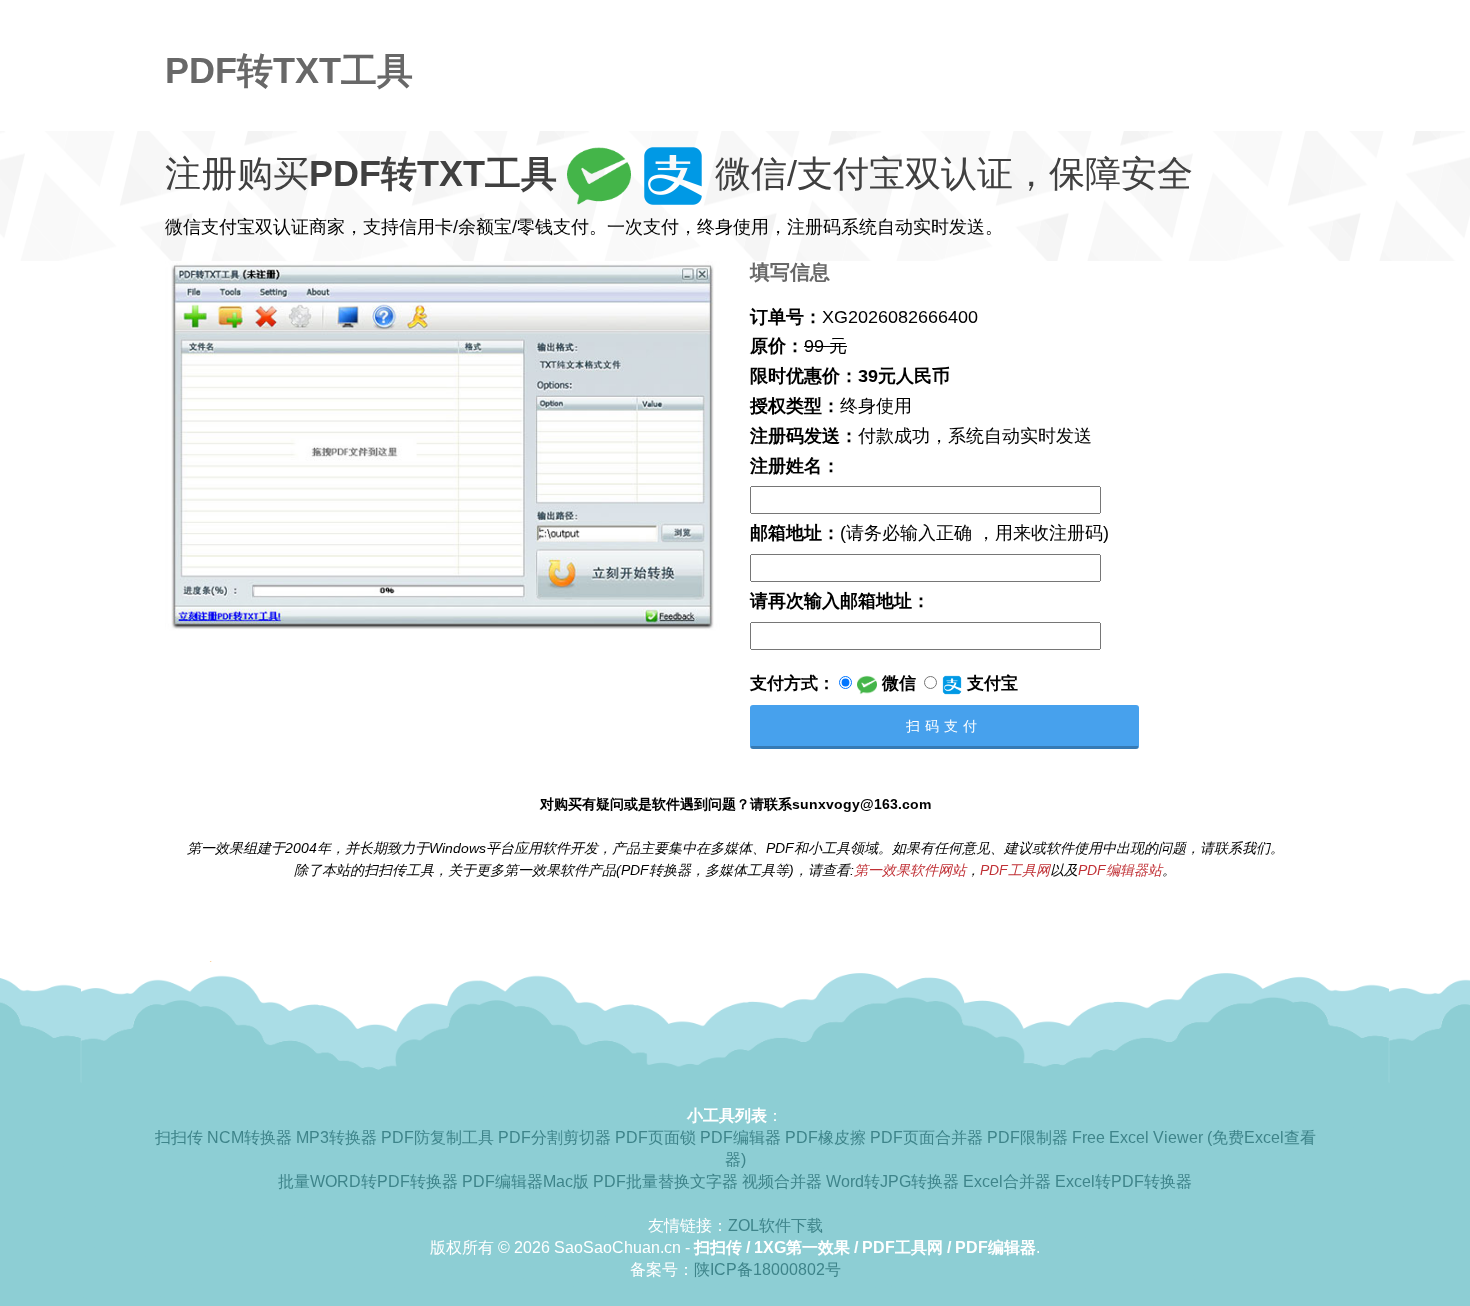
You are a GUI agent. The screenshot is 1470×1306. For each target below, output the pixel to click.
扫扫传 (179, 1137)
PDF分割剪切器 (554, 1137)
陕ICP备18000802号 (767, 1269)
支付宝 (990, 683)
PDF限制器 (1027, 1137)
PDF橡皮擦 (825, 1137)
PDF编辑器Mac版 (525, 1181)
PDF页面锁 (655, 1137)
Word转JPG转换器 (892, 1181)
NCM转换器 (249, 1137)
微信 (896, 683)
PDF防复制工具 (437, 1137)
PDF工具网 (1015, 870)
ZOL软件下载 (775, 1225)
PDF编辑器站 (1120, 870)
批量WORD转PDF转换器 (368, 1181)
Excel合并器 (1007, 1181)
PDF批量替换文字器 (665, 1181)
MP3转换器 (336, 1137)
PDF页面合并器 (926, 1137)
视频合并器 (782, 1181)
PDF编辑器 (740, 1137)
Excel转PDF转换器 (1123, 1181)
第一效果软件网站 (910, 870)
